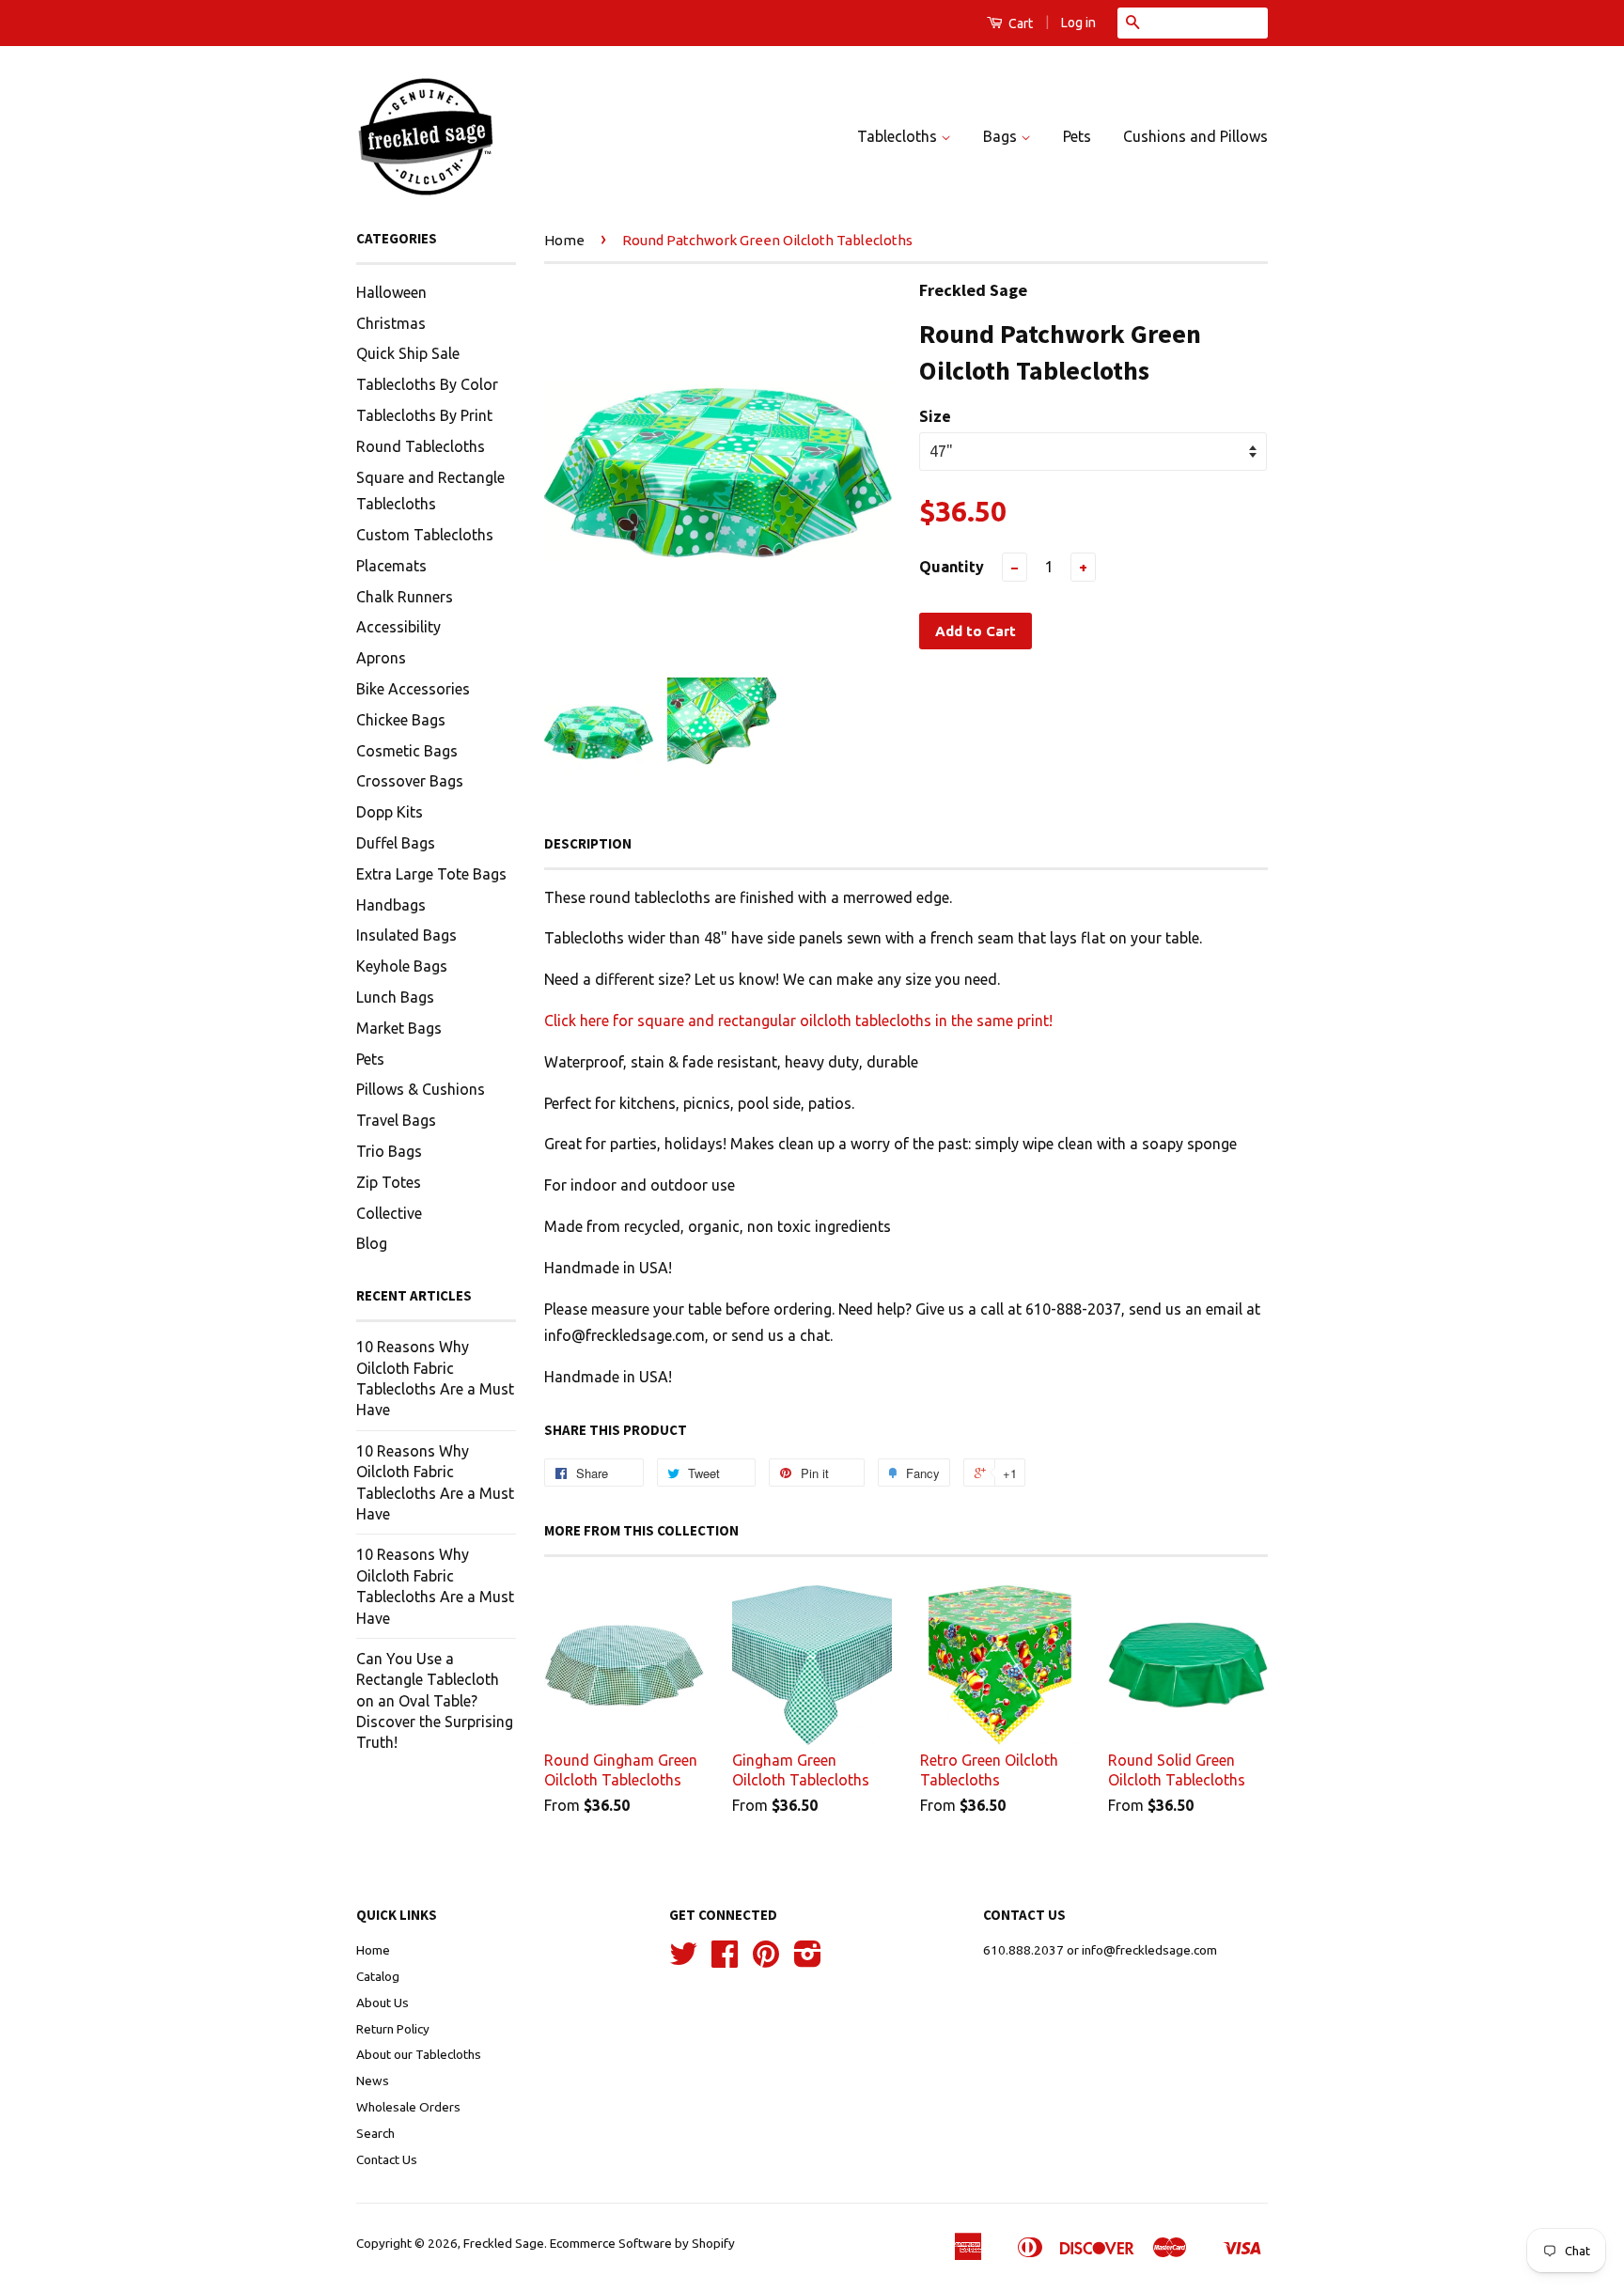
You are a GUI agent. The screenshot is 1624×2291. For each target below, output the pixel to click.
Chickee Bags (401, 720)
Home (564, 240)
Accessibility (398, 627)
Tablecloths (899, 136)
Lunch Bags (395, 997)
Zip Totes (389, 1182)
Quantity (952, 567)
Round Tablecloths (421, 446)
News (373, 2081)
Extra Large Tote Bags (431, 874)
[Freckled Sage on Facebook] (725, 1960)
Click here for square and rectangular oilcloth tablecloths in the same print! (798, 1021)
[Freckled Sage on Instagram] (808, 1960)
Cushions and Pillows (1195, 136)
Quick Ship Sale (408, 353)
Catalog (378, 1976)
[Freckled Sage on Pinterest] (766, 1960)
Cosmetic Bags (407, 751)
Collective (389, 1213)
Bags (1002, 136)
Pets (1077, 136)
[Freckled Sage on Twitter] (683, 1960)
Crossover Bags (410, 781)
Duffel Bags (396, 843)
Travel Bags (396, 1120)
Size (935, 416)
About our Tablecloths (419, 2054)
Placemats (391, 566)
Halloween (391, 292)
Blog (372, 1243)
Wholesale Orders (408, 2107)
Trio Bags (389, 1151)
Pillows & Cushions (421, 1089)
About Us (383, 2003)
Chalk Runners (405, 597)
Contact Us (387, 2159)
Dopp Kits (390, 812)
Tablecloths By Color (427, 384)
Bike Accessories (413, 689)
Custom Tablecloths (425, 535)
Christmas (391, 323)
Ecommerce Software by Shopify (642, 2243)
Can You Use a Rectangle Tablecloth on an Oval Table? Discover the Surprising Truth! (435, 1701)
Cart (1019, 23)
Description (588, 843)
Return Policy (393, 2029)
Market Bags (399, 1028)
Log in (1078, 23)
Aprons (381, 658)
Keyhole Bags (402, 966)
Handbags (391, 905)
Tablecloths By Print (424, 415)
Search (375, 2133)
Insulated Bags (406, 935)
